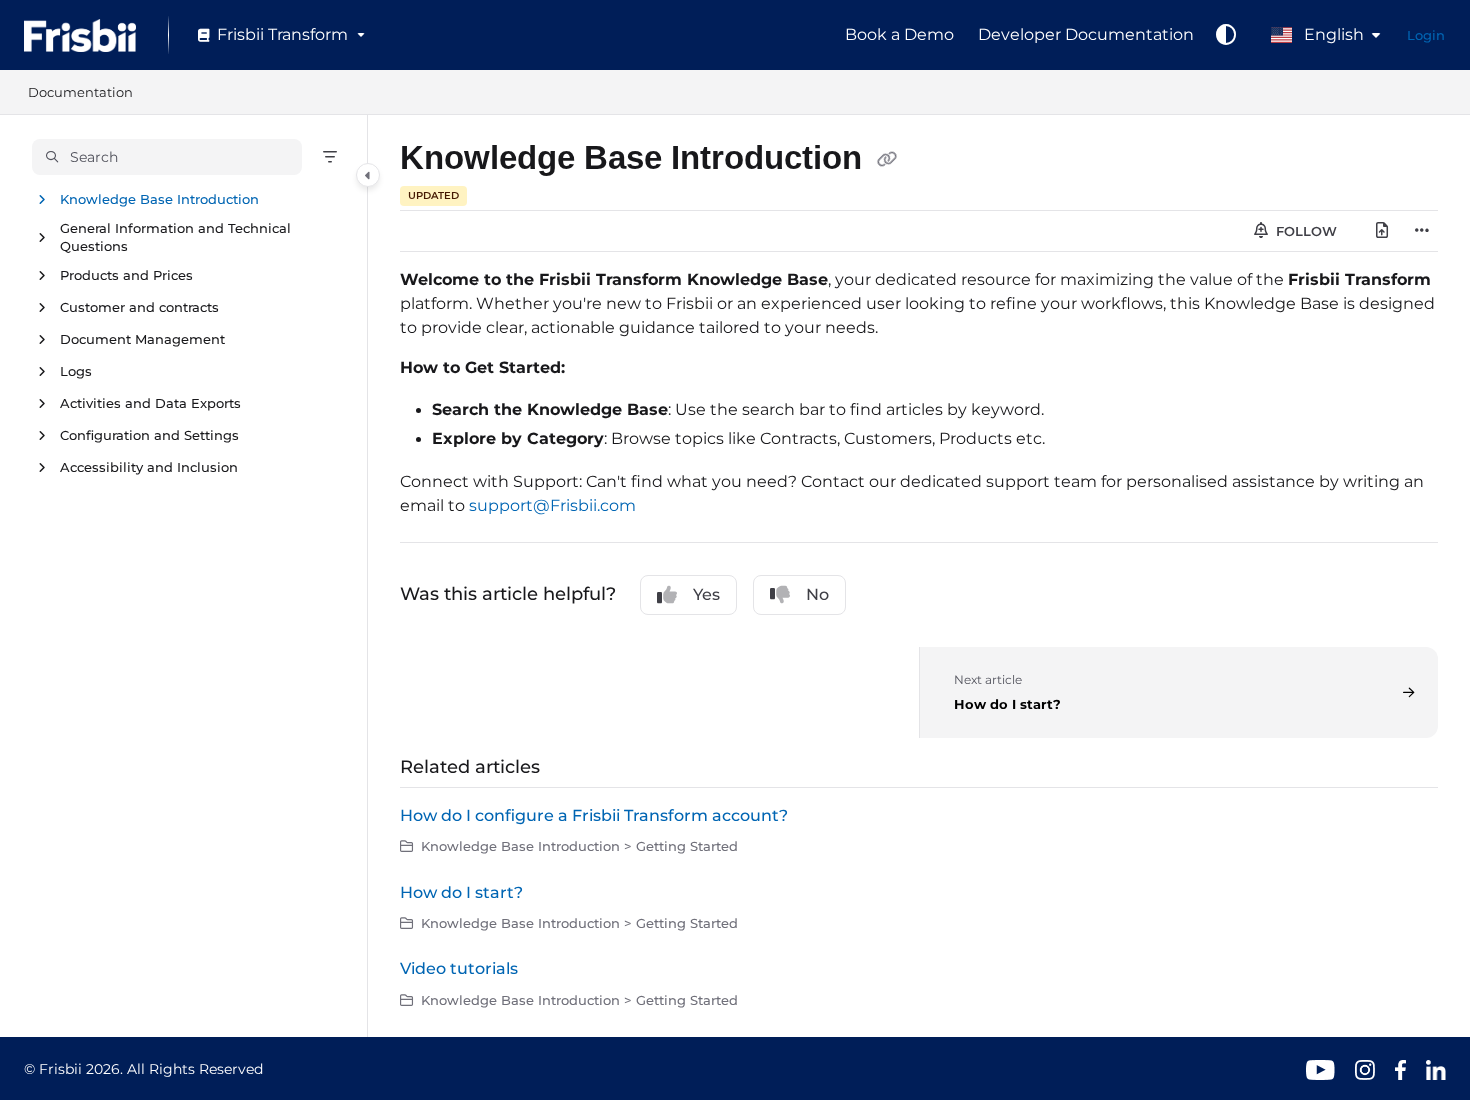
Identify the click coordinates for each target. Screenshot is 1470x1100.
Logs (76, 372)
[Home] (80, 35)
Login (1426, 35)
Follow (1304, 231)
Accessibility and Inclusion (149, 468)
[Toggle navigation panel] (368, 175)
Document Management (142, 340)
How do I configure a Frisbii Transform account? (594, 815)
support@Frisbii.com (552, 505)
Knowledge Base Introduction (159, 199)
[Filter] (330, 157)
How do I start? (461, 892)
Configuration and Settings (149, 436)
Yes (706, 594)
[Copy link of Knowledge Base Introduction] (887, 161)
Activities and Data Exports (150, 404)
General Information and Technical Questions (175, 237)
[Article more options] (1422, 231)
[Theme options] (1226, 35)
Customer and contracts (139, 308)
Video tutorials (459, 968)
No (817, 594)
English (1332, 34)
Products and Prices (126, 276)
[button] (167, 157)
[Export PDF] (1382, 231)
